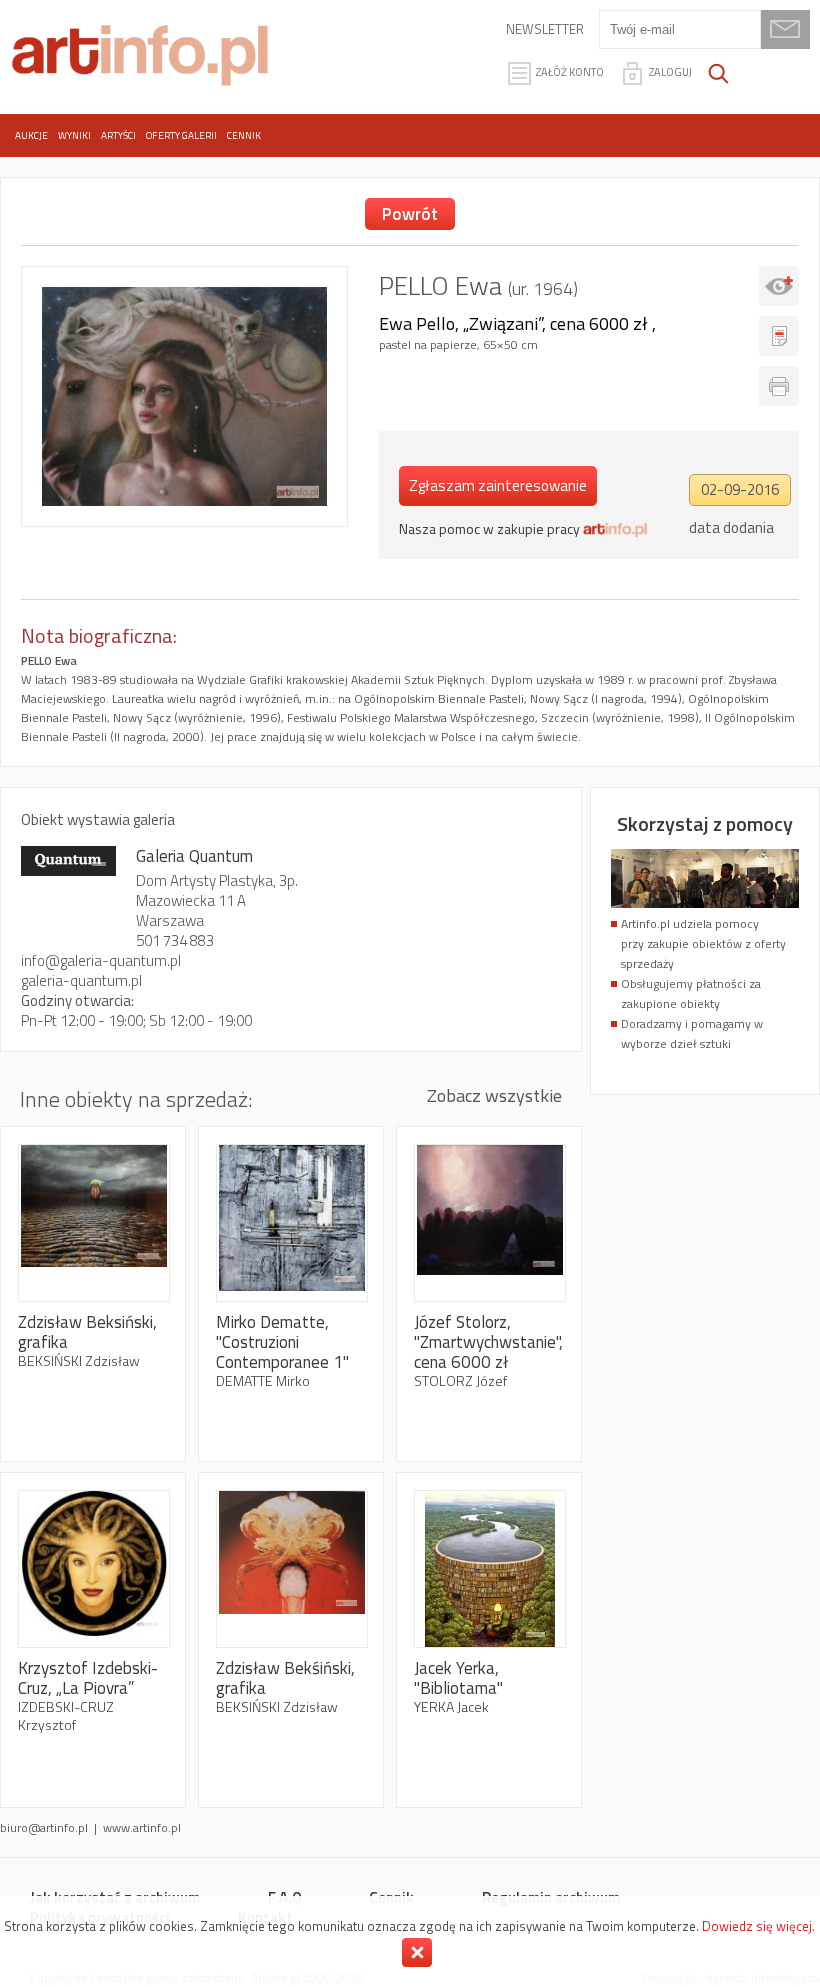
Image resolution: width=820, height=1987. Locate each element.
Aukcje (31, 135)
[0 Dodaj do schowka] (779, 286)
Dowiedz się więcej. (758, 1926)
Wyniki (74, 135)
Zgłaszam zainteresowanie (498, 485)
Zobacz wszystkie (494, 1095)
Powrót (410, 214)
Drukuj (779, 386)
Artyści (118, 135)
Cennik (244, 135)
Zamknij (417, 1952)
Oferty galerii (181, 135)
